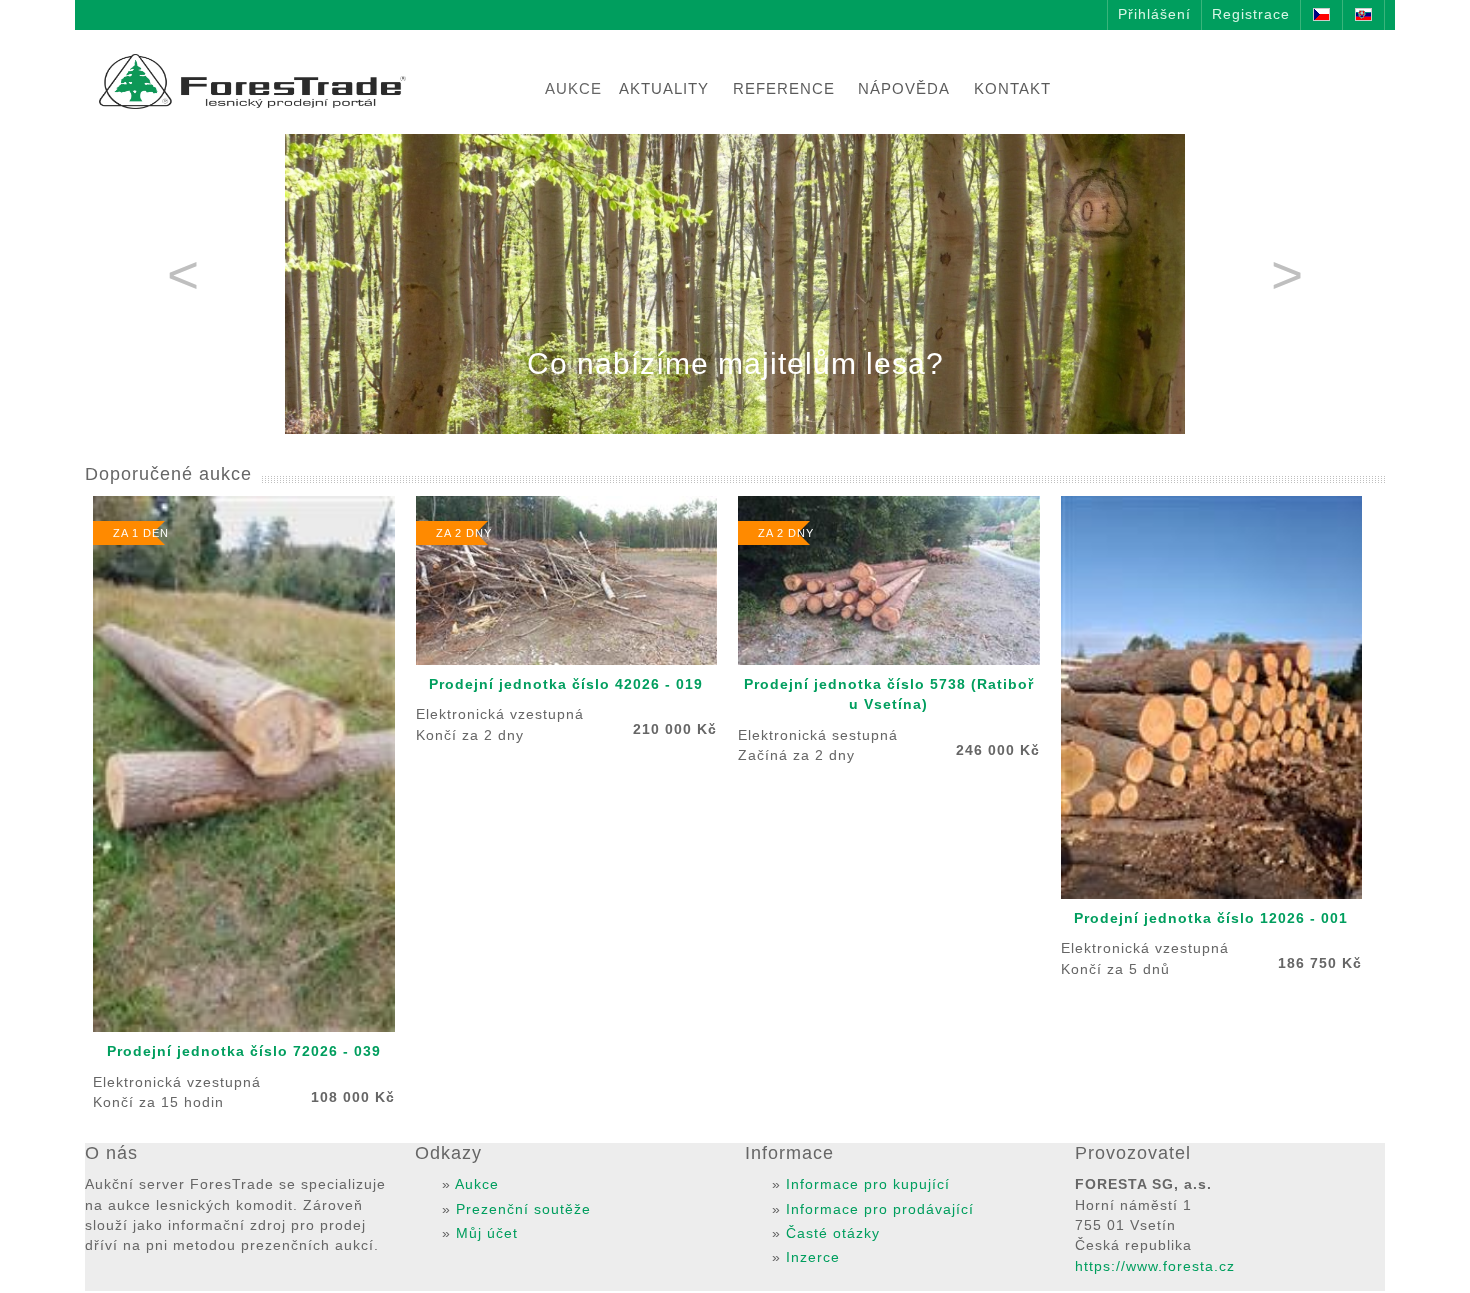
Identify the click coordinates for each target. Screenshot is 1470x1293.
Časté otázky (833, 1233)
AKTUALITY (664, 88)
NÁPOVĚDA (904, 88)
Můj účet (487, 1233)
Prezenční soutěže (523, 1209)
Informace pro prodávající (880, 1209)
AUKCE (573, 88)
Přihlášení (1154, 14)
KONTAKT (1012, 88)
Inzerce (813, 1257)
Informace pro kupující (868, 1184)
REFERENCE (784, 88)
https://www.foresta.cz (1155, 1266)
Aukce (477, 1184)
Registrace (1251, 14)
